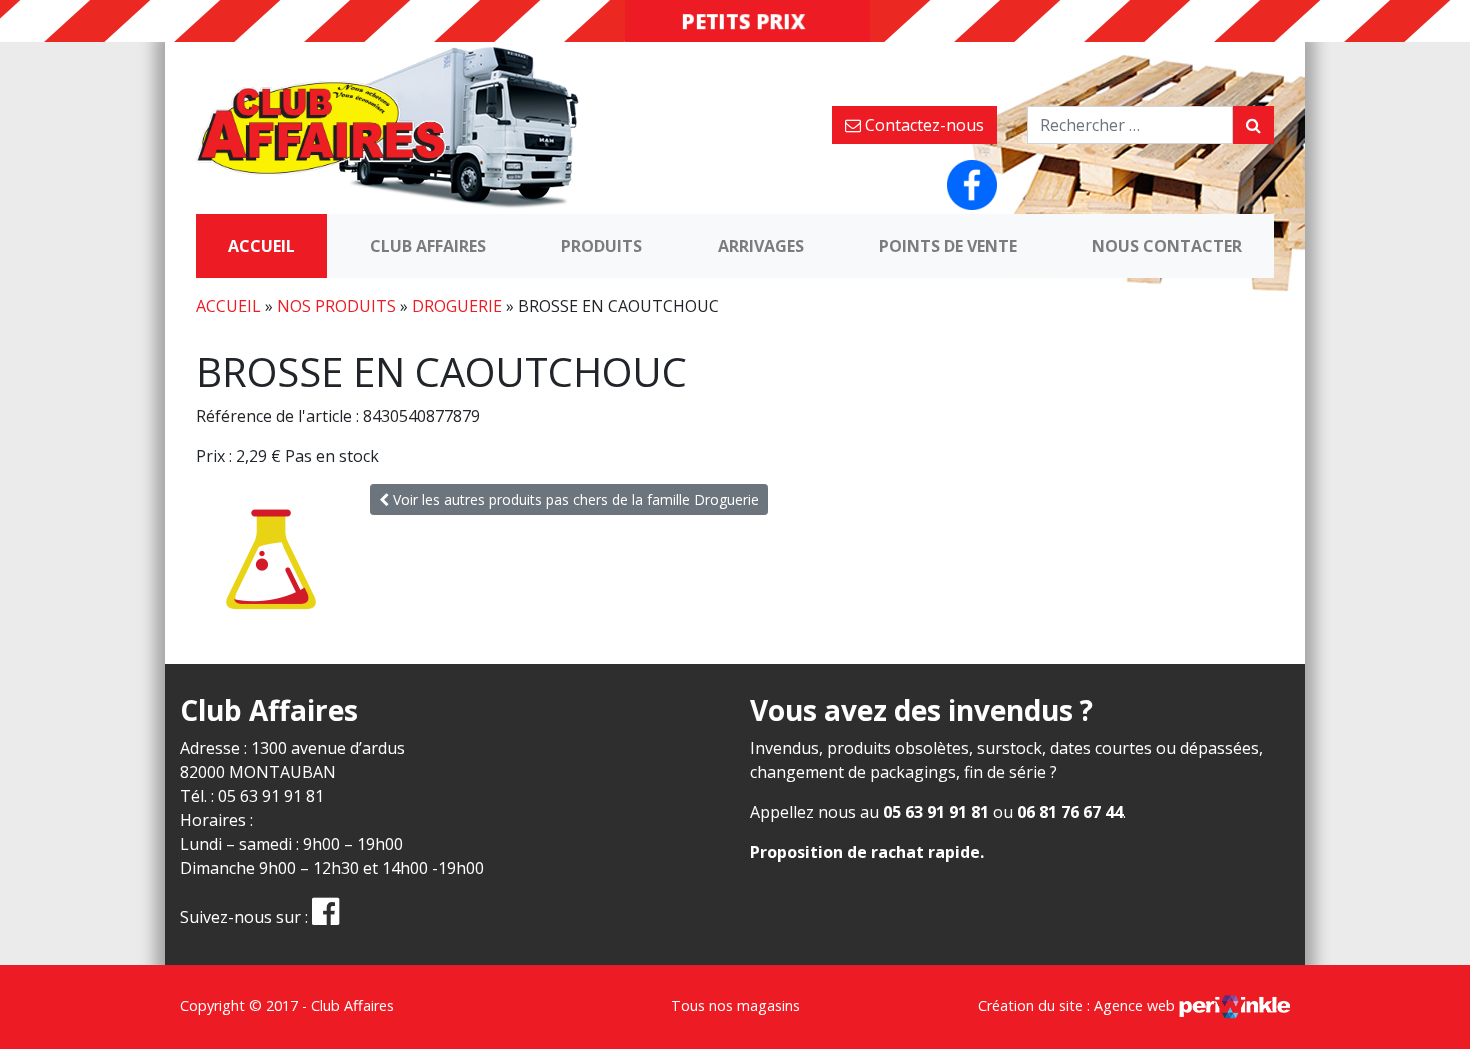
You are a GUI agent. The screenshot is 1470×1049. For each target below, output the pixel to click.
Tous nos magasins (735, 1005)
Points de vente (948, 246)
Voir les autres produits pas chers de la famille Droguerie (574, 499)
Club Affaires (428, 246)
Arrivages (761, 246)
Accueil (261, 246)
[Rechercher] (1253, 125)
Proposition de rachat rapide (865, 852)
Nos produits (336, 306)
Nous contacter (1167, 246)
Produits (601, 246)
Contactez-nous (922, 125)
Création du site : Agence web (1078, 1005)
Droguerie (457, 306)
